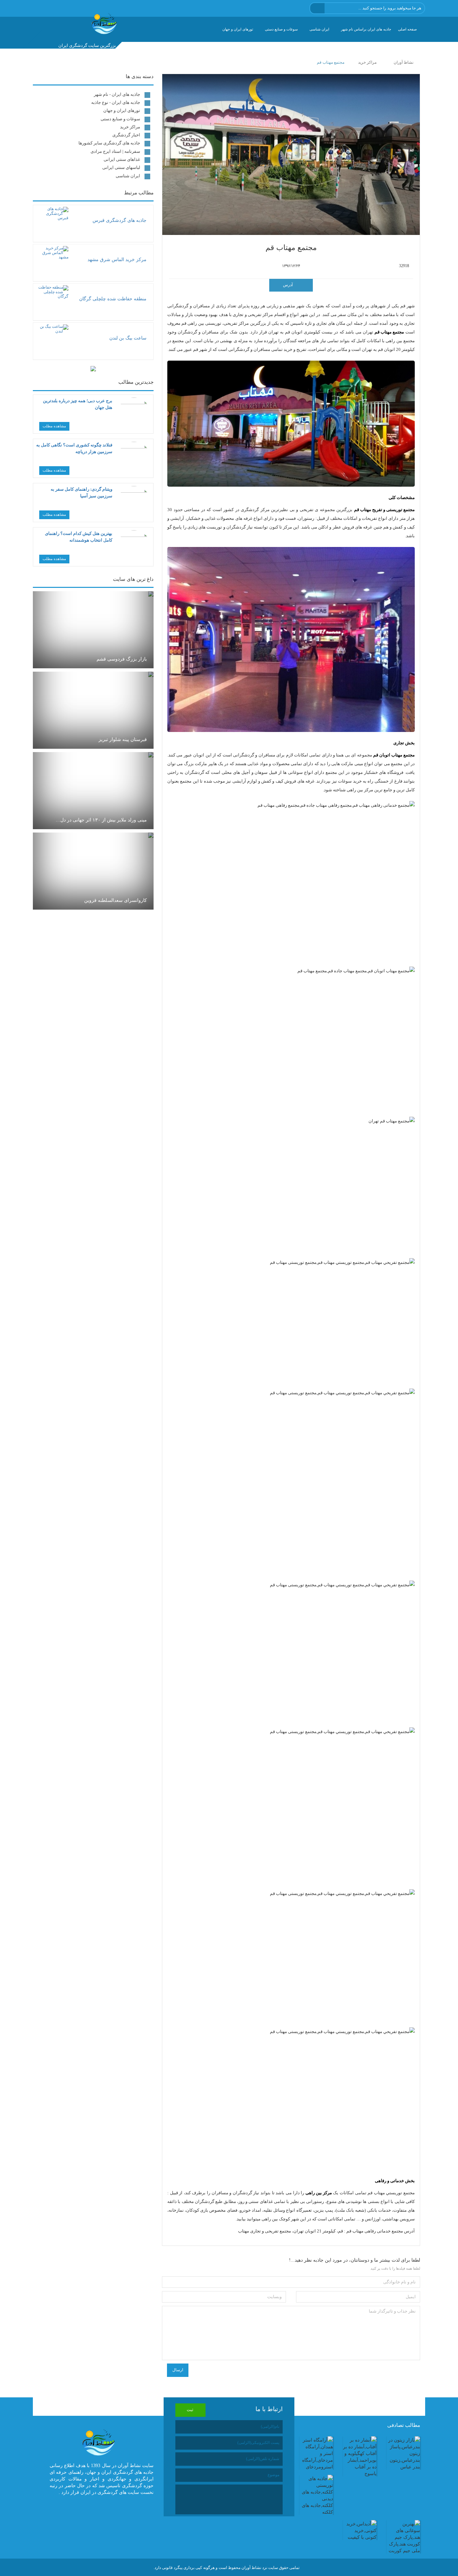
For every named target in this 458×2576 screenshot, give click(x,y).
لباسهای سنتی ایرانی (121, 167)
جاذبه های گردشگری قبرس (120, 220)
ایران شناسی (319, 29)
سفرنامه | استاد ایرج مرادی (115, 151)
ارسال (178, 2370)
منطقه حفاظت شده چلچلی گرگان (113, 299)
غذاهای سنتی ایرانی (122, 159)
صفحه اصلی (407, 29)
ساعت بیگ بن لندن (128, 338)
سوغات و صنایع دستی (281, 29)
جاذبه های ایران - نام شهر (117, 94)
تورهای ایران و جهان (238, 29)
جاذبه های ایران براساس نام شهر (366, 29)
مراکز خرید (130, 127)
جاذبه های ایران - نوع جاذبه (116, 102)
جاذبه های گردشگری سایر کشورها (109, 143)
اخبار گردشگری (126, 135)
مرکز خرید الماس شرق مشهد (117, 260)
